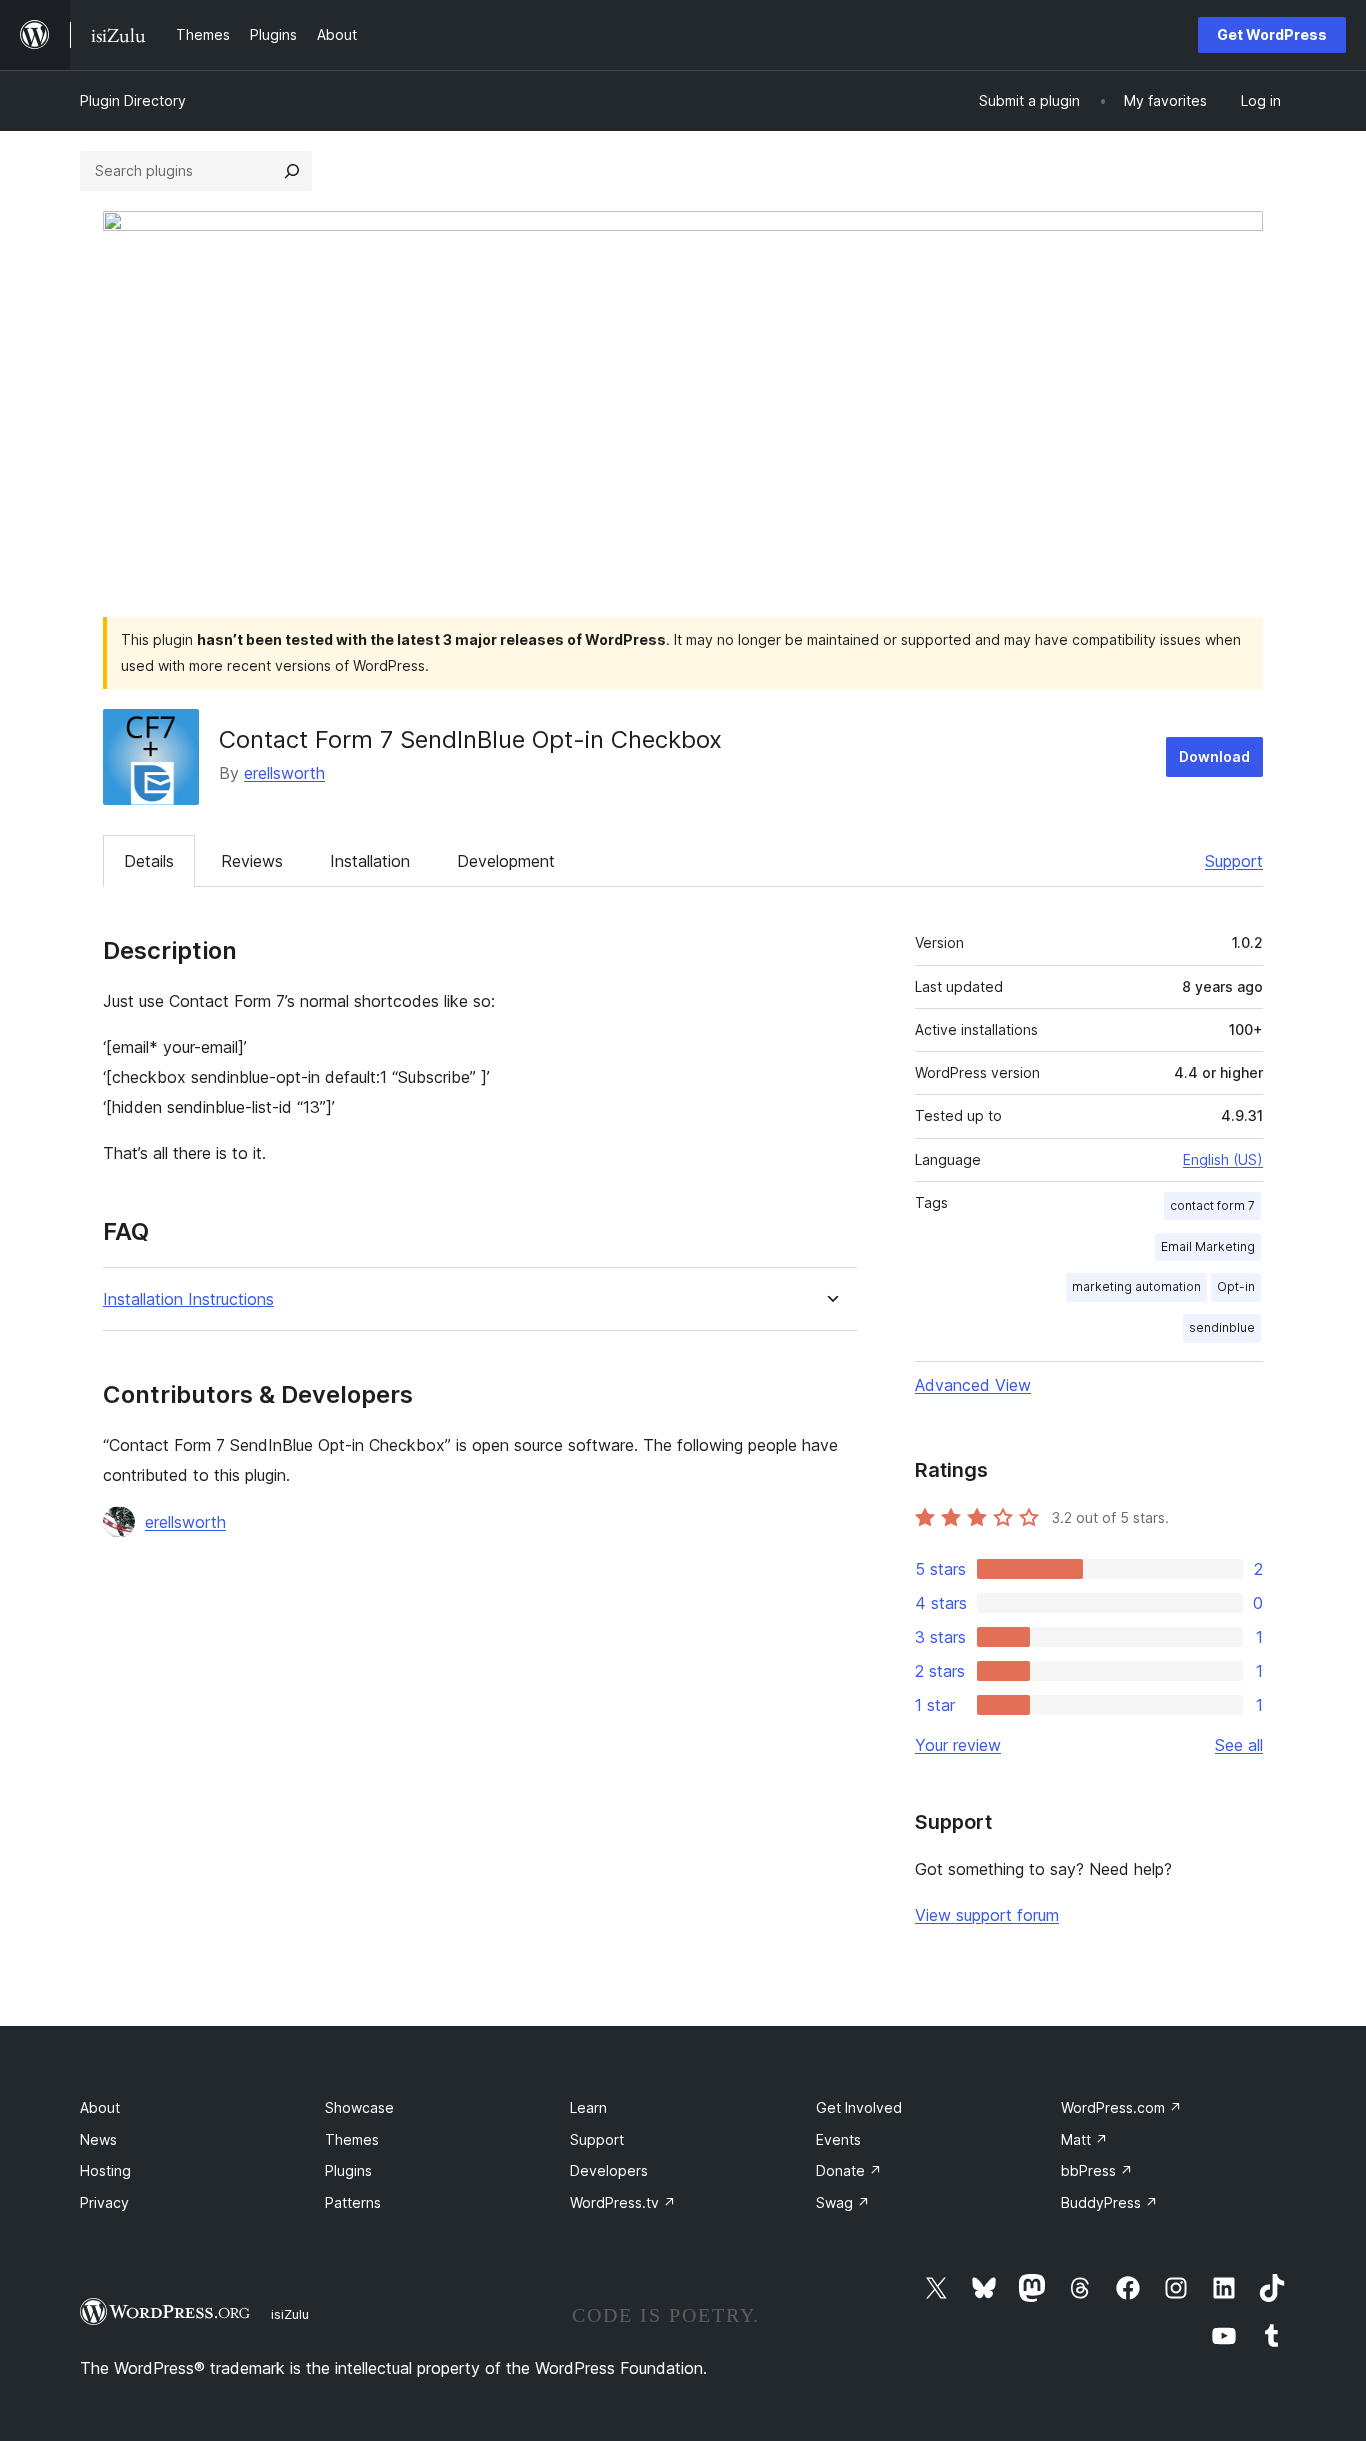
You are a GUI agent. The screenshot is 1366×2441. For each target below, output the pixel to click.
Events (838, 2139)
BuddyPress (1109, 2202)
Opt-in (1236, 1286)
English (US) (1223, 1159)
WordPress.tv (623, 2202)
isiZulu (290, 2314)
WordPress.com (1121, 2107)
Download (1214, 756)
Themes (352, 2139)
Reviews (252, 861)
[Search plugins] (292, 171)
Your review (958, 1745)
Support (1234, 861)
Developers (609, 2170)
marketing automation (1136, 1286)
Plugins (348, 2170)
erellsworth (284, 773)
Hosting (105, 2170)
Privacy (104, 2202)
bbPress (1097, 2170)
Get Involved (859, 2107)
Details (149, 861)
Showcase (359, 2107)
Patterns (353, 2202)
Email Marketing (1208, 1246)
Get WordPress (1272, 34)
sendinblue (1222, 1327)
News (98, 2139)
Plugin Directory (133, 100)
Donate (849, 2170)
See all (1239, 1745)
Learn (588, 2107)
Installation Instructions (188, 1299)
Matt (1084, 2139)
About (100, 2107)
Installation (370, 861)
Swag (843, 2202)
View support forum (987, 1915)
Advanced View (973, 1385)
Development (506, 861)
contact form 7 (1212, 1205)
